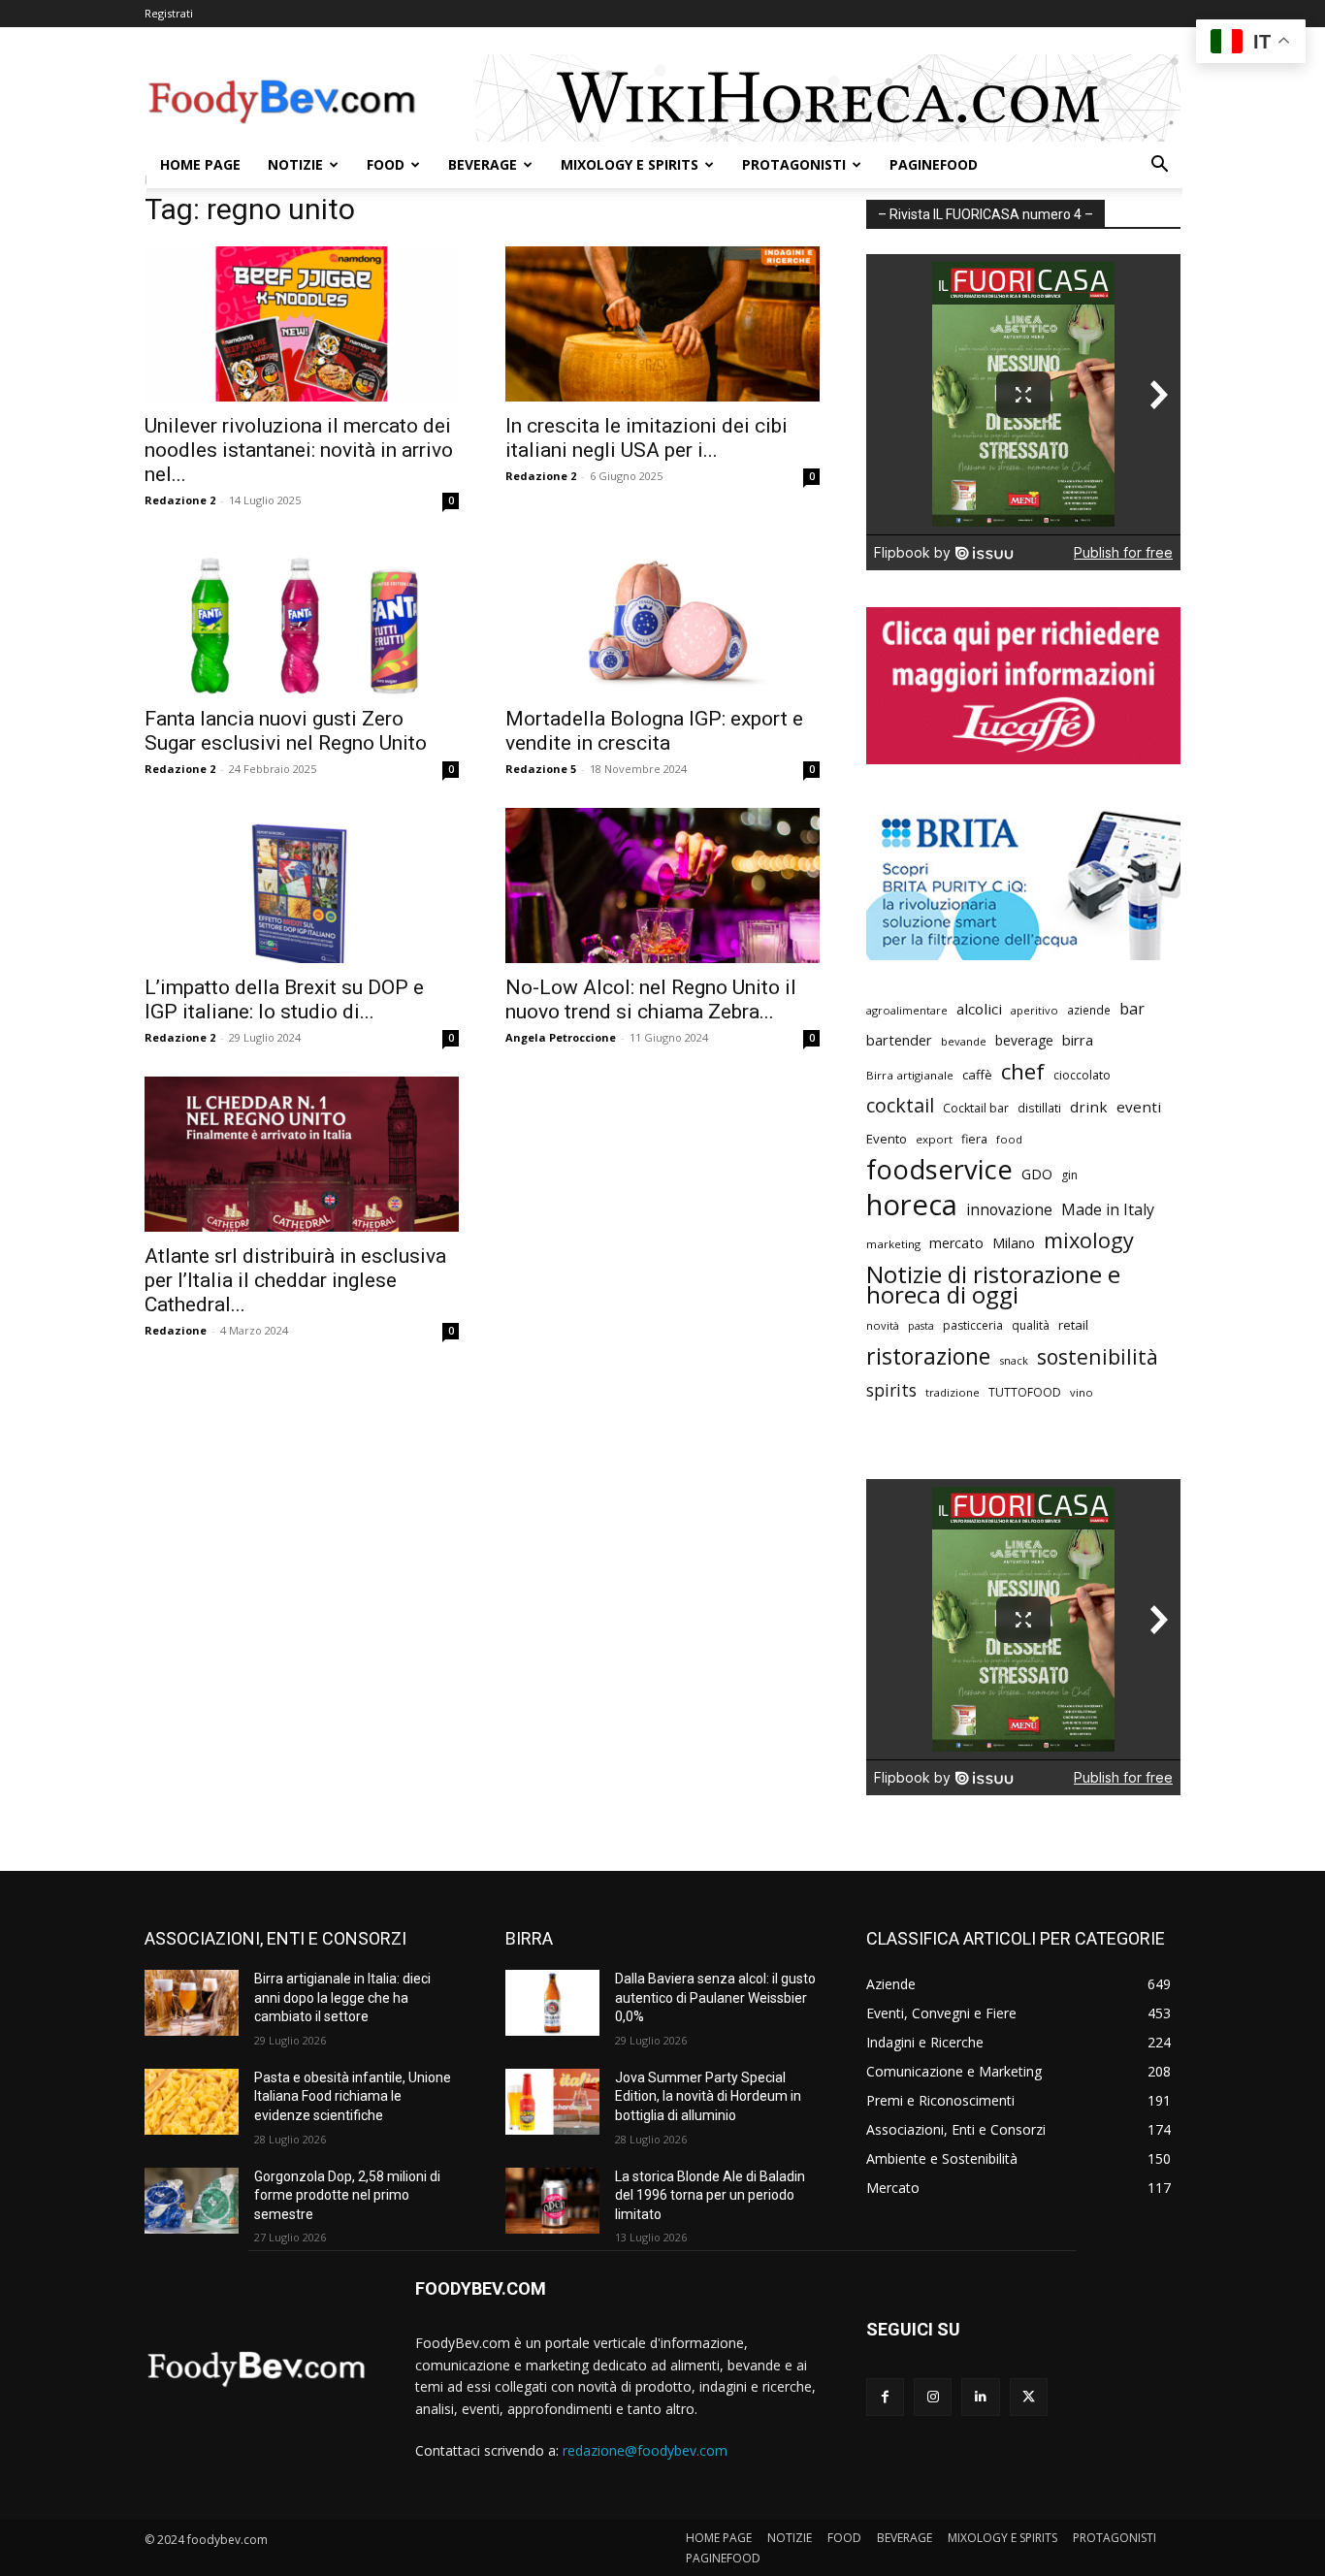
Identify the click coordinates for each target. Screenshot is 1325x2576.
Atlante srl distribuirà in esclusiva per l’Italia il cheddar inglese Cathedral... (295, 1280)
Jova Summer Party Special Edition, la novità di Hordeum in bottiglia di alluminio (708, 2096)
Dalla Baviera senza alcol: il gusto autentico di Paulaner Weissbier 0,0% (715, 1997)
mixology (1089, 1240)
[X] (1029, 2397)
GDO (1037, 1174)
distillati (1039, 1108)
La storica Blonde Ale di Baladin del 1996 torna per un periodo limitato (710, 2195)
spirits (891, 1390)
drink (1089, 1107)
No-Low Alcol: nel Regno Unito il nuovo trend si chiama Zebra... (651, 999)
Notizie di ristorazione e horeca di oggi (993, 1284)
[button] (1159, 166)
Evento (887, 1139)
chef (1023, 1071)
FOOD (386, 164)
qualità (1031, 1325)
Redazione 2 (180, 500)
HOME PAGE (200, 164)
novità (883, 1325)
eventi (1139, 1107)
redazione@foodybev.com (645, 2450)
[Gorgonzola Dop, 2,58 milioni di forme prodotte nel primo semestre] (192, 2201)
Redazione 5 (541, 769)
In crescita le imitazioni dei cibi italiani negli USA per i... (646, 438)
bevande (964, 1041)
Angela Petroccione (561, 1037)
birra (1078, 1040)
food (1009, 1139)
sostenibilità (1098, 1356)
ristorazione (928, 1356)
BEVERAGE (483, 164)
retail (1073, 1325)
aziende (1089, 1010)
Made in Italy (1108, 1210)
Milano (1014, 1243)
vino (1082, 1392)
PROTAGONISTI (794, 164)
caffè (977, 1075)
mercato (956, 1243)
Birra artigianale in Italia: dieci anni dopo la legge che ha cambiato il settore (342, 1997)
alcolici (979, 1009)
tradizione (953, 1392)
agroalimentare (907, 1010)
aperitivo (1034, 1010)
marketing (893, 1244)
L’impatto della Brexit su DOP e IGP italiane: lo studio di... (284, 999)
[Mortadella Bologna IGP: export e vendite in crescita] (662, 617)
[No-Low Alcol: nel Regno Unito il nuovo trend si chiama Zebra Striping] (662, 885)
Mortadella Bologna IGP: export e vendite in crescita (654, 731)
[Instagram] (933, 2397)
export (934, 1139)
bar (1132, 1009)
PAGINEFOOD (934, 164)
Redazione (176, 1330)
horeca (912, 1205)
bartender (899, 1040)
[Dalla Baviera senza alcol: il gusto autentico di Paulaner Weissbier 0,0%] (552, 2003)
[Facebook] (885, 2397)
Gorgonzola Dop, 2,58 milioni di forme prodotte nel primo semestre (347, 2195)
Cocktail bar (976, 1108)
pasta (921, 1326)
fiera (974, 1139)
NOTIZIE (295, 164)
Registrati (169, 13)
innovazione (1009, 1210)
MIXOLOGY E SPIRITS (630, 164)
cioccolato (1082, 1075)
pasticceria (973, 1325)
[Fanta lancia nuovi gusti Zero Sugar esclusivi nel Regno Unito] (302, 617)
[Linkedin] (980, 2397)
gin (1069, 1175)
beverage (1024, 1040)
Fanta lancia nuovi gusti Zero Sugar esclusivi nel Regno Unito (286, 731)
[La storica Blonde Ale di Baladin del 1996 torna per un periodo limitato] (552, 2201)
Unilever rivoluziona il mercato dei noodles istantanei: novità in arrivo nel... (299, 450)
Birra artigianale (910, 1075)
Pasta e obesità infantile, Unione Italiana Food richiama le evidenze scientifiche (353, 2096)
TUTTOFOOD (1025, 1392)
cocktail (900, 1105)
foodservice (939, 1169)
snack (1014, 1360)
